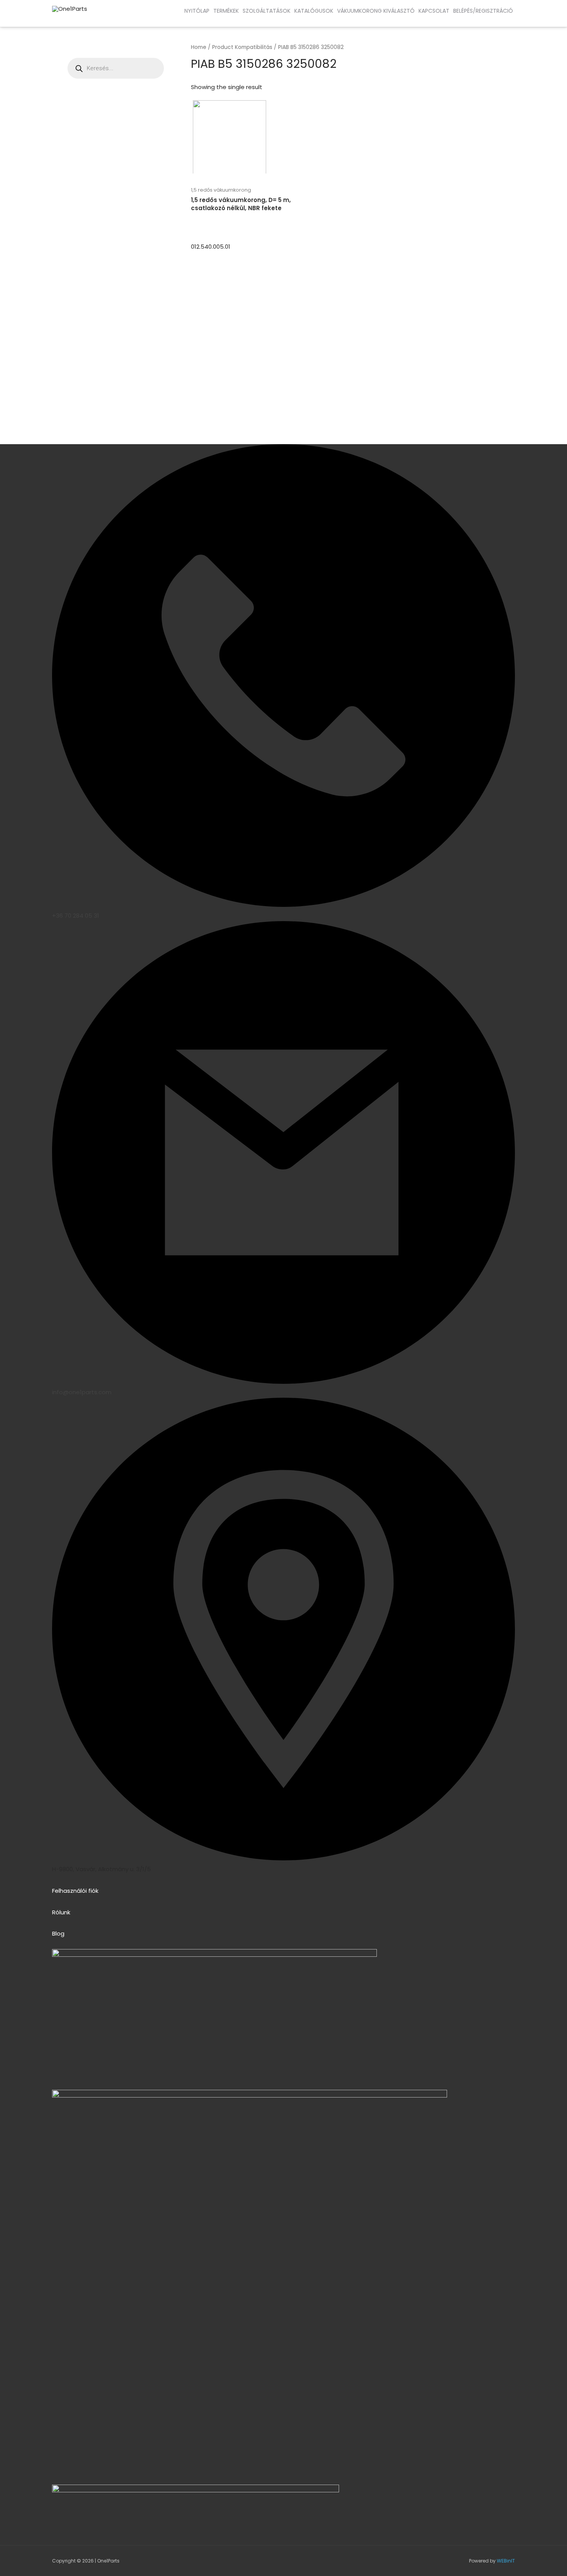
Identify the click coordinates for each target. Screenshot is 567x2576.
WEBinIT (506, 2561)
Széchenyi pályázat (66, 19)
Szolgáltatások (267, 11)
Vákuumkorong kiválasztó (376, 11)
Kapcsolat (434, 11)
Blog (58, 1933)
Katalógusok (314, 11)
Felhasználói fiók (75, 1891)
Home (199, 47)
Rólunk (61, 1912)
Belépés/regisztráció (483, 11)
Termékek (226, 11)
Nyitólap (197, 11)
